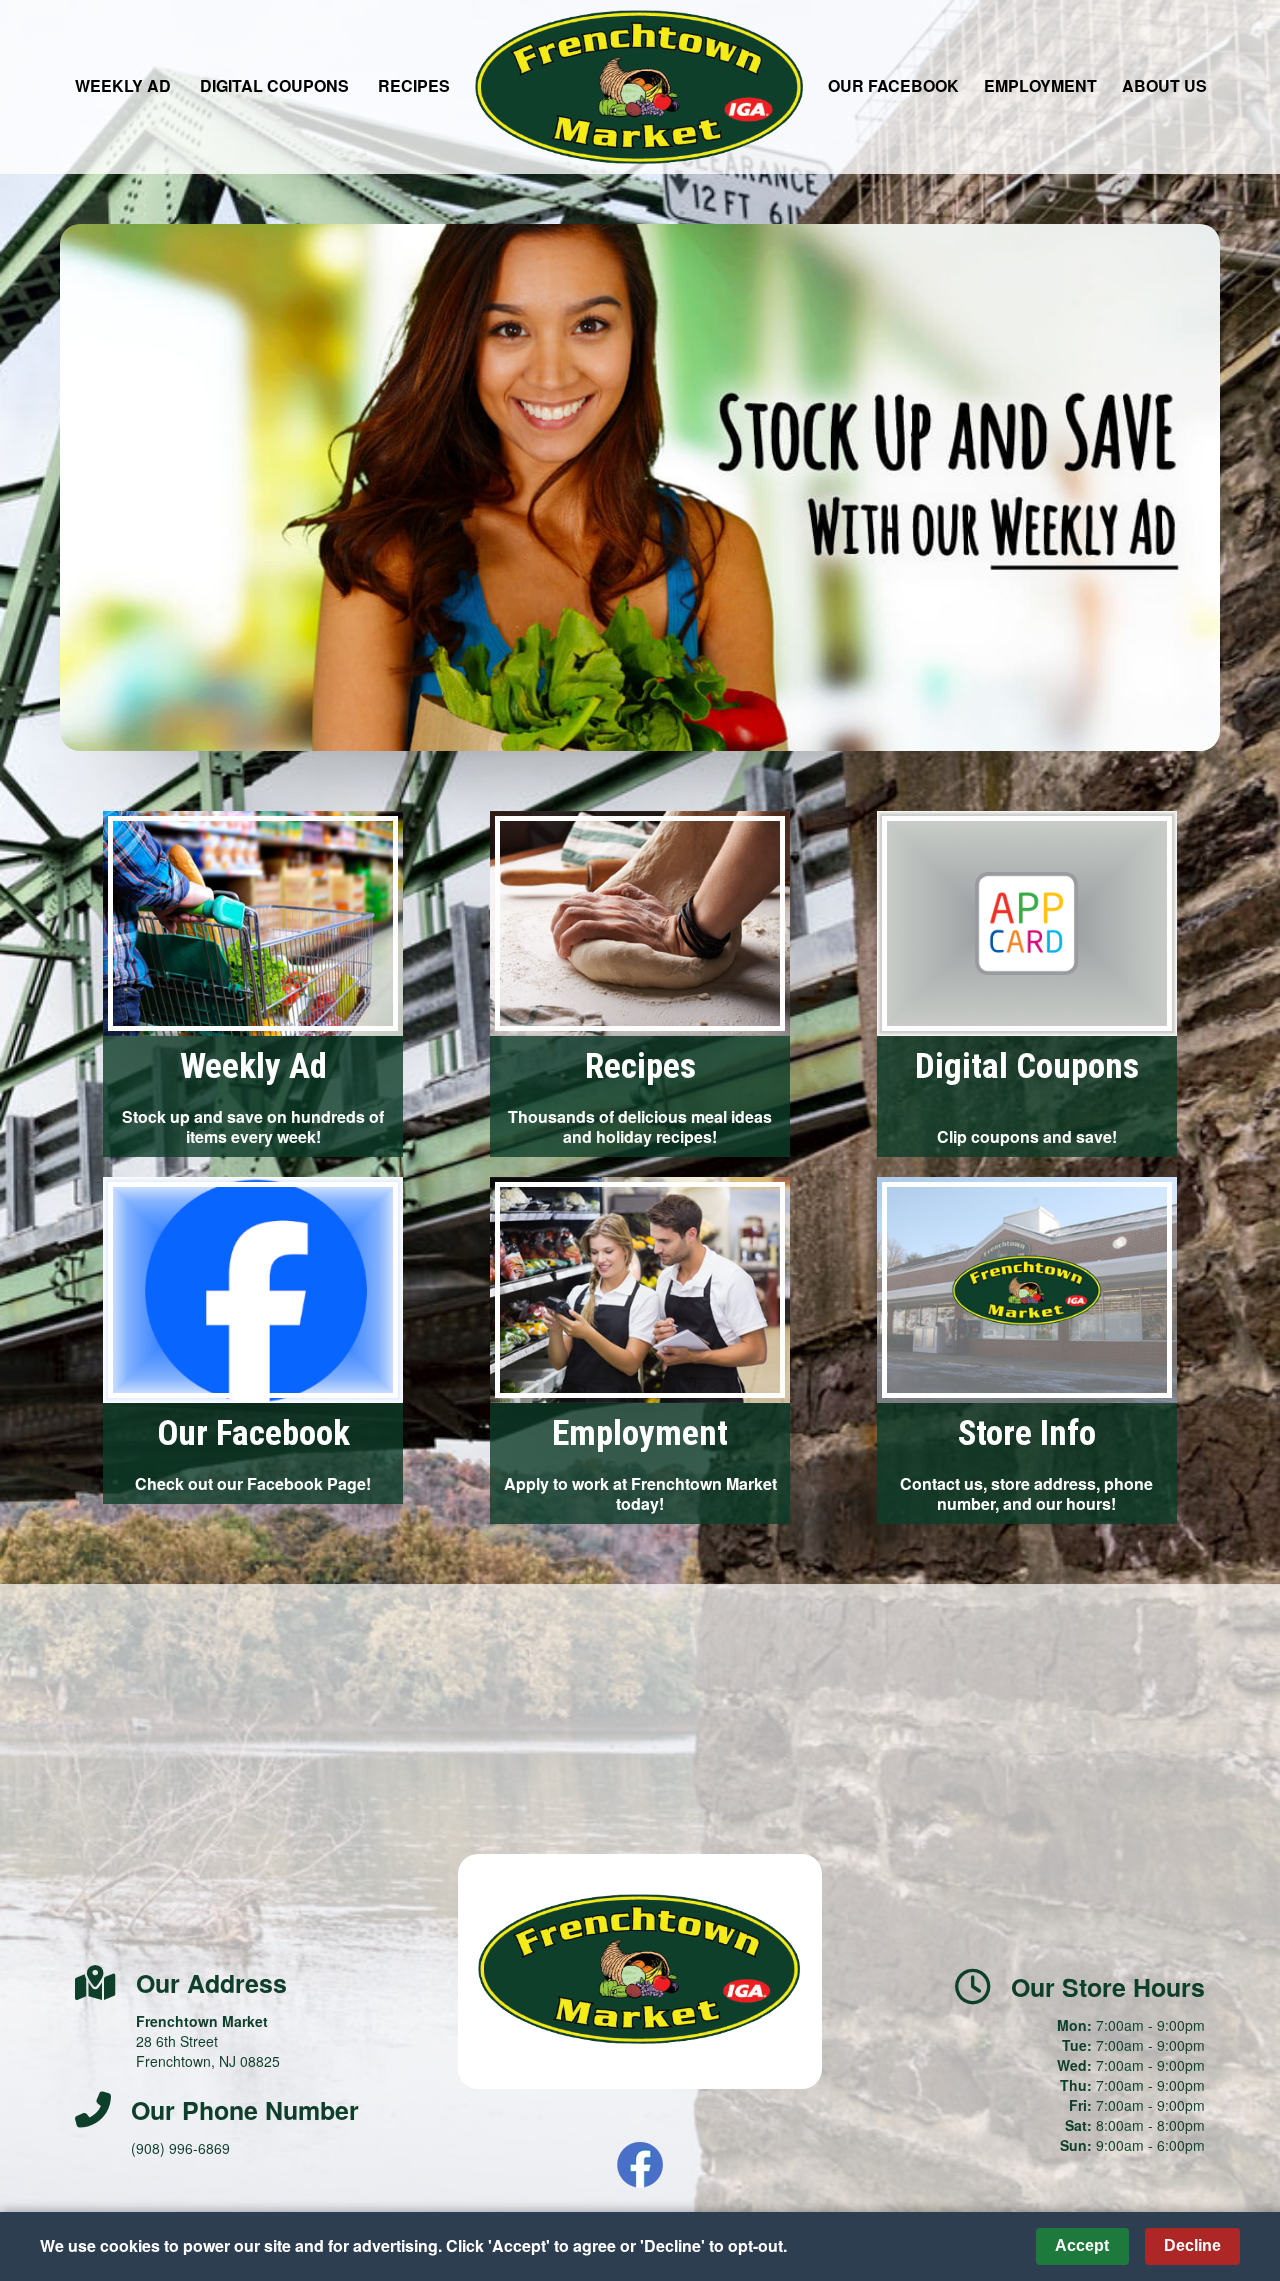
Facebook (640, 2165)
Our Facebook (893, 85)
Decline (1192, 2245)
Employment (1040, 85)
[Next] (1198, 487)
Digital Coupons (274, 85)
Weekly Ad (123, 85)
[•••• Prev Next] (640, 487)
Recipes (414, 85)
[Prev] (82, 487)
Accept (1082, 2245)
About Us (1164, 85)
